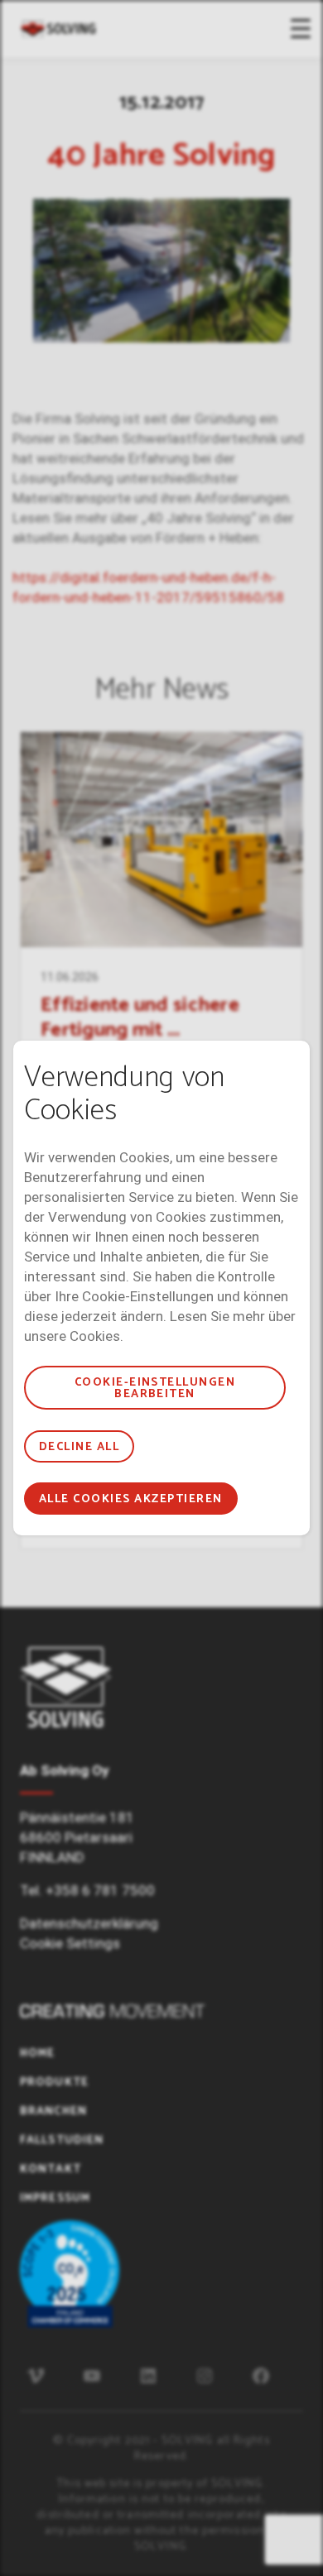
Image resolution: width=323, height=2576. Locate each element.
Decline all (79, 1447)
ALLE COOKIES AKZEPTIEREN (131, 1499)
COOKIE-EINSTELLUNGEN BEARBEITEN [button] (155, 1389)
